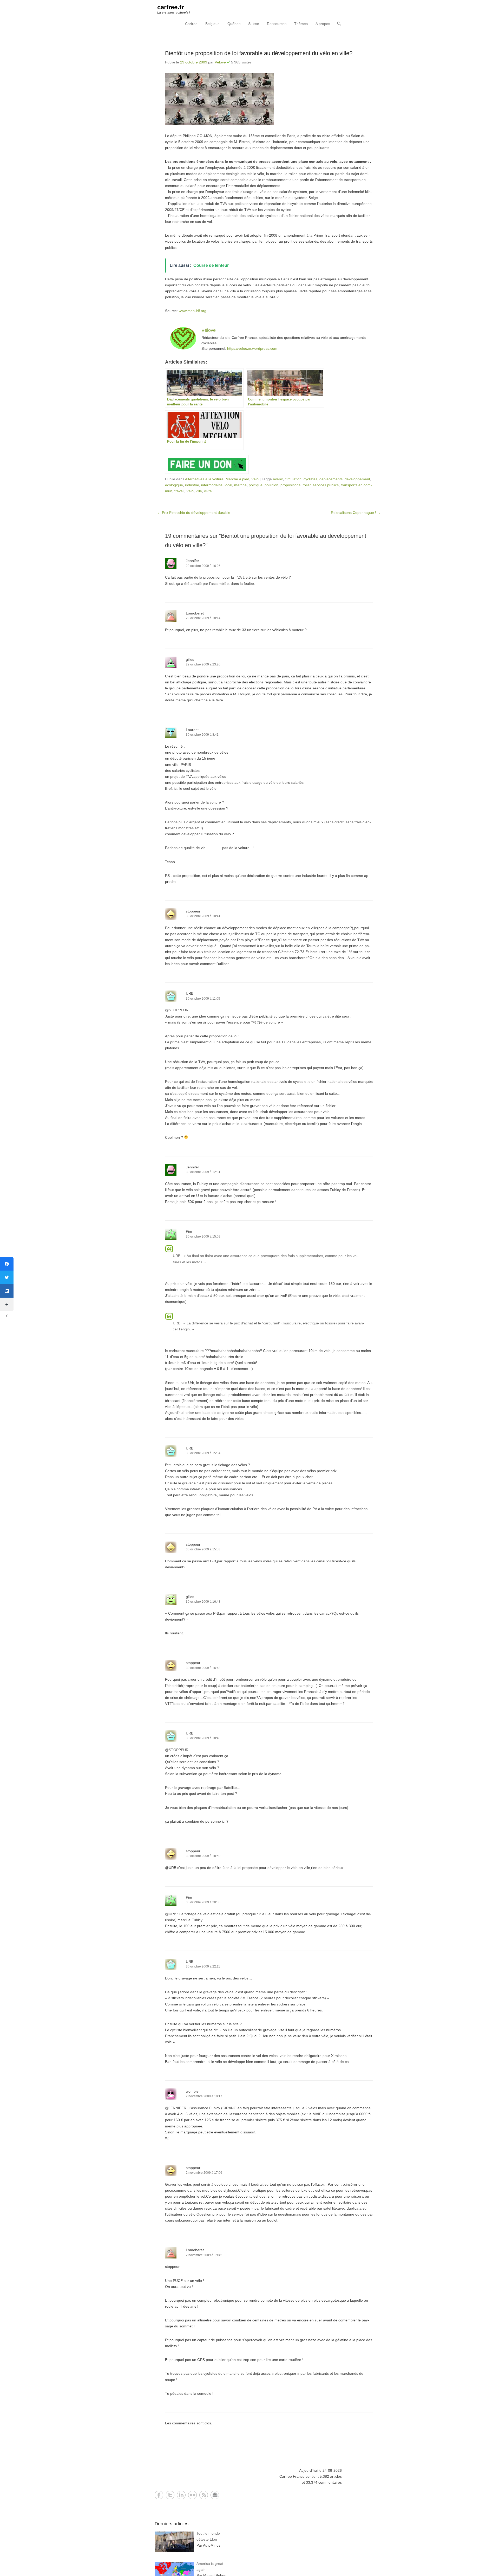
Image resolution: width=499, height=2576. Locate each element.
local (228, 485)
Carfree (191, 24)
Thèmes (301, 24)
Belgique (212, 24)
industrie (192, 485)
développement (357, 479)
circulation (293, 479)
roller (307, 485)
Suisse (254, 24)
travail (179, 491)
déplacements (331, 479)
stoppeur (193, 911)
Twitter (170, 2495)
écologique (174, 485)
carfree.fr (170, 7)
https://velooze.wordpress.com (252, 348)
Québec (234, 24)
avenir (278, 479)
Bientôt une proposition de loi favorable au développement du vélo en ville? (259, 53)
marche (240, 485)
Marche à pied (237, 479)
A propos (323, 24)
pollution (271, 485)
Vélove (220, 62)
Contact (215, 2495)
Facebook (159, 2495)
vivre (208, 491)
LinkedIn (181, 2495)
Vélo (255, 479)
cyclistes (310, 479)
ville (199, 491)
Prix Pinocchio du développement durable (194, 513)
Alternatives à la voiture (204, 479)
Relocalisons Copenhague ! (356, 513)
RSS (204, 2495)
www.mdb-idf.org (193, 311)
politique (256, 485)
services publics (326, 485)
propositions (290, 485)
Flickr (192, 2495)
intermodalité (212, 485)
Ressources (277, 24)
